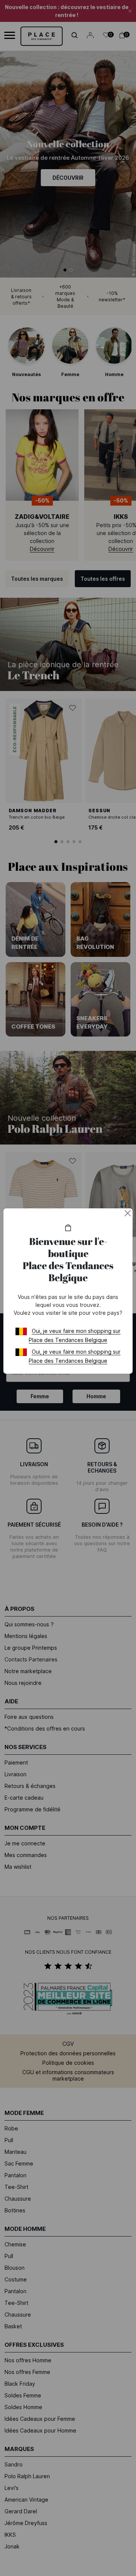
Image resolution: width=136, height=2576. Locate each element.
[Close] (128, 1213)
